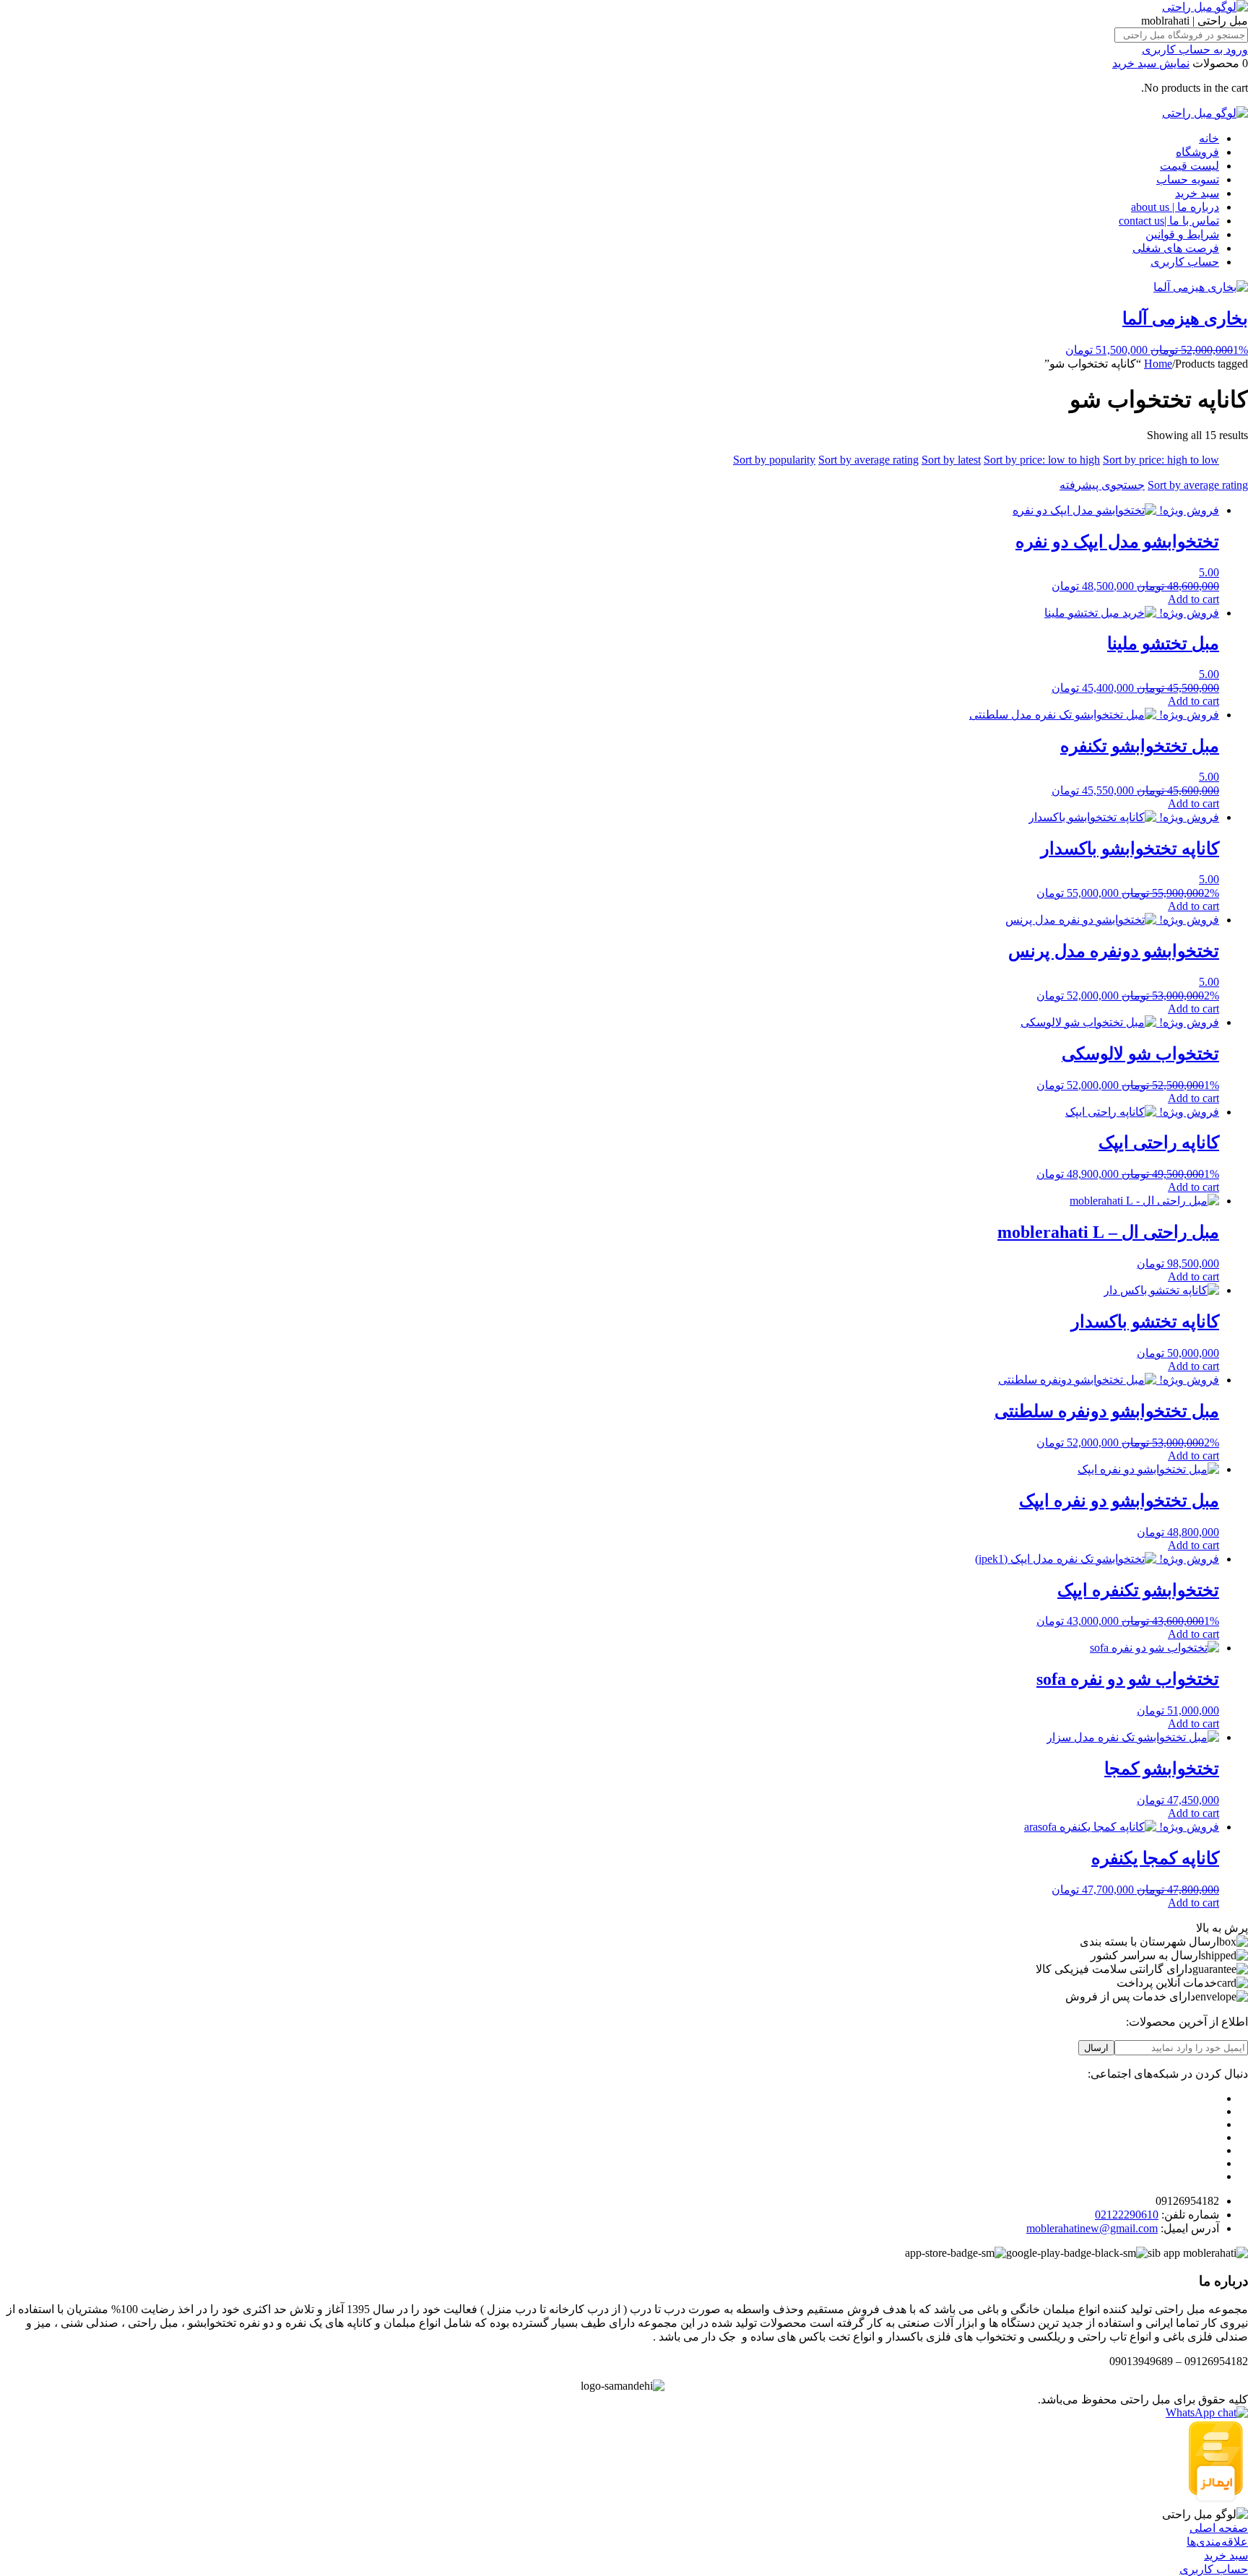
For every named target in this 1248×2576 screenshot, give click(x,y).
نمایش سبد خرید (1151, 63)
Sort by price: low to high (1042, 460)
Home (1158, 364)
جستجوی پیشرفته (1102, 485)
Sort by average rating (868, 460)
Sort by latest (951, 460)
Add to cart (1193, 599)
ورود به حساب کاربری (1195, 49)
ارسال (1096, 2048)
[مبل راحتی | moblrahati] (1205, 7)
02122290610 (1127, 2215)
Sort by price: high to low (1161, 460)
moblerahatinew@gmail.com (1092, 2228)
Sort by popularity (774, 460)
